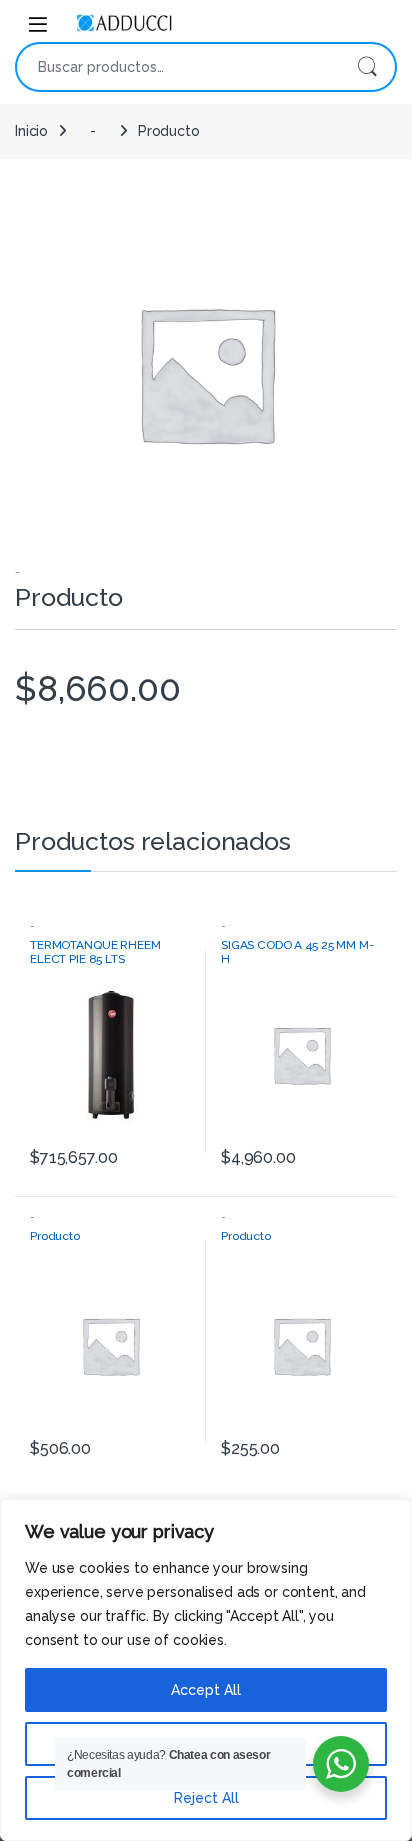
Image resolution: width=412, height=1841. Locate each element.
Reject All (206, 1798)
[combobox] (178, 67)
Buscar (367, 67)
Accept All (206, 1690)
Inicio (31, 131)
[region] (206, 1670)
